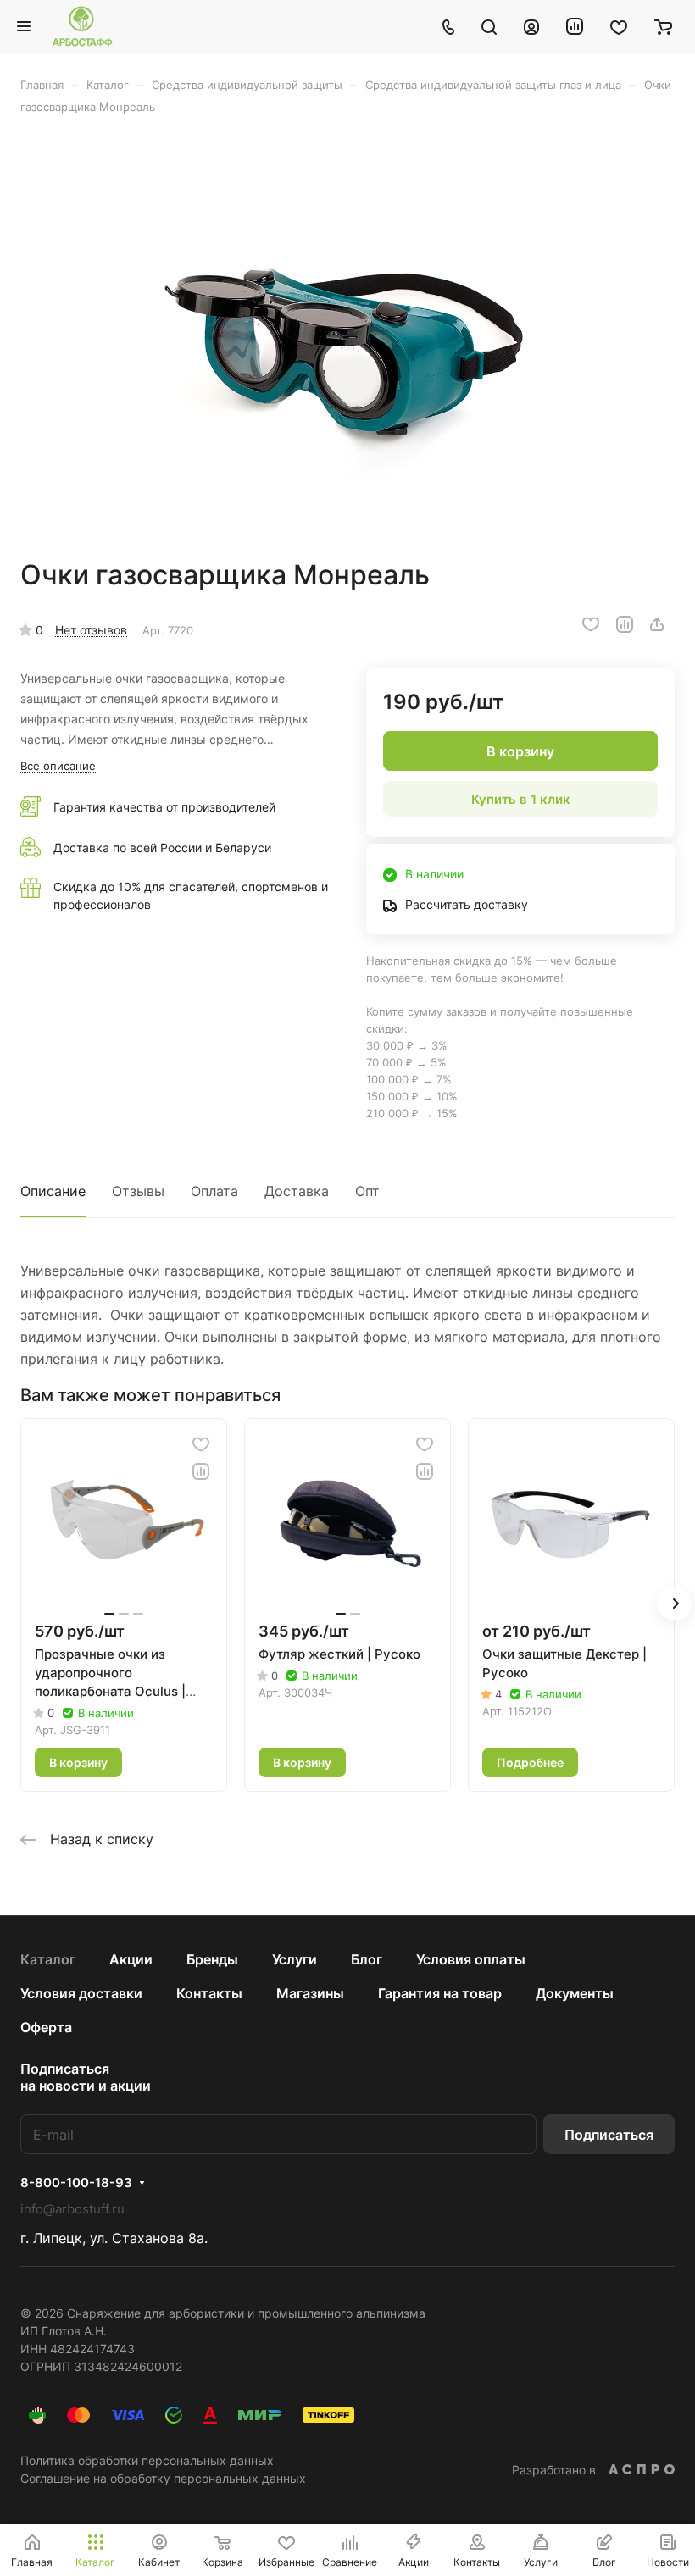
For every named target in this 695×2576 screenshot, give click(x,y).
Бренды (212, 1959)
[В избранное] (591, 624)
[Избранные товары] (619, 26)
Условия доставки (81, 1993)
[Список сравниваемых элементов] (575, 26)
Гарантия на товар (440, 1993)
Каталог (48, 1959)
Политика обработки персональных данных (147, 2460)
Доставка (297, 1191)
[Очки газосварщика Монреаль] (347, 336)
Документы (575, 1993)
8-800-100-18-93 (76, 2183)
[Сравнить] (625, 624)
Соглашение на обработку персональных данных (163, 2478)
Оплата (214, 1191)
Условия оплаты (471, 1959)
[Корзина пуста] (663, 26)
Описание (53, 1191)
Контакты (209, 1993)
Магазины (310, 1993)
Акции (131, 1959)
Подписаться (609, 2135)
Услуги (295, 1959)
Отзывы (138, 1191)
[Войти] (531, 26)
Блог (367, 1959)
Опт (367, 1191)
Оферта (46, 2027)
